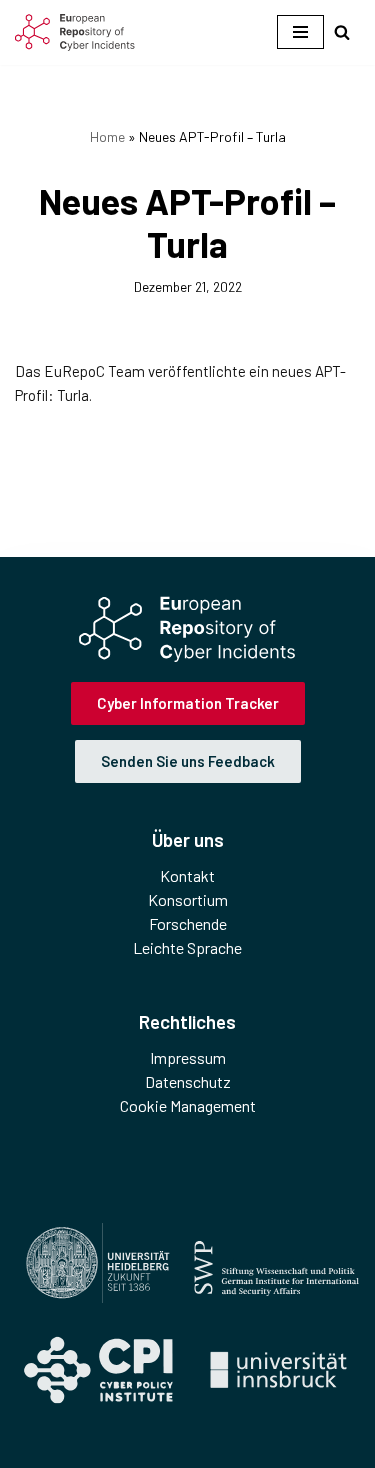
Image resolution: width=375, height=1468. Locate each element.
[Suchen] (342, 32)
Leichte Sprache (187, 947)
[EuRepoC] (75, 32)
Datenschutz (188, 1081)
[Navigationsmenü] (300, 32)
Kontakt (187, 875)
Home (107, 136)
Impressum (188, 1057)
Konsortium (188, 899)
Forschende (188, 923)
